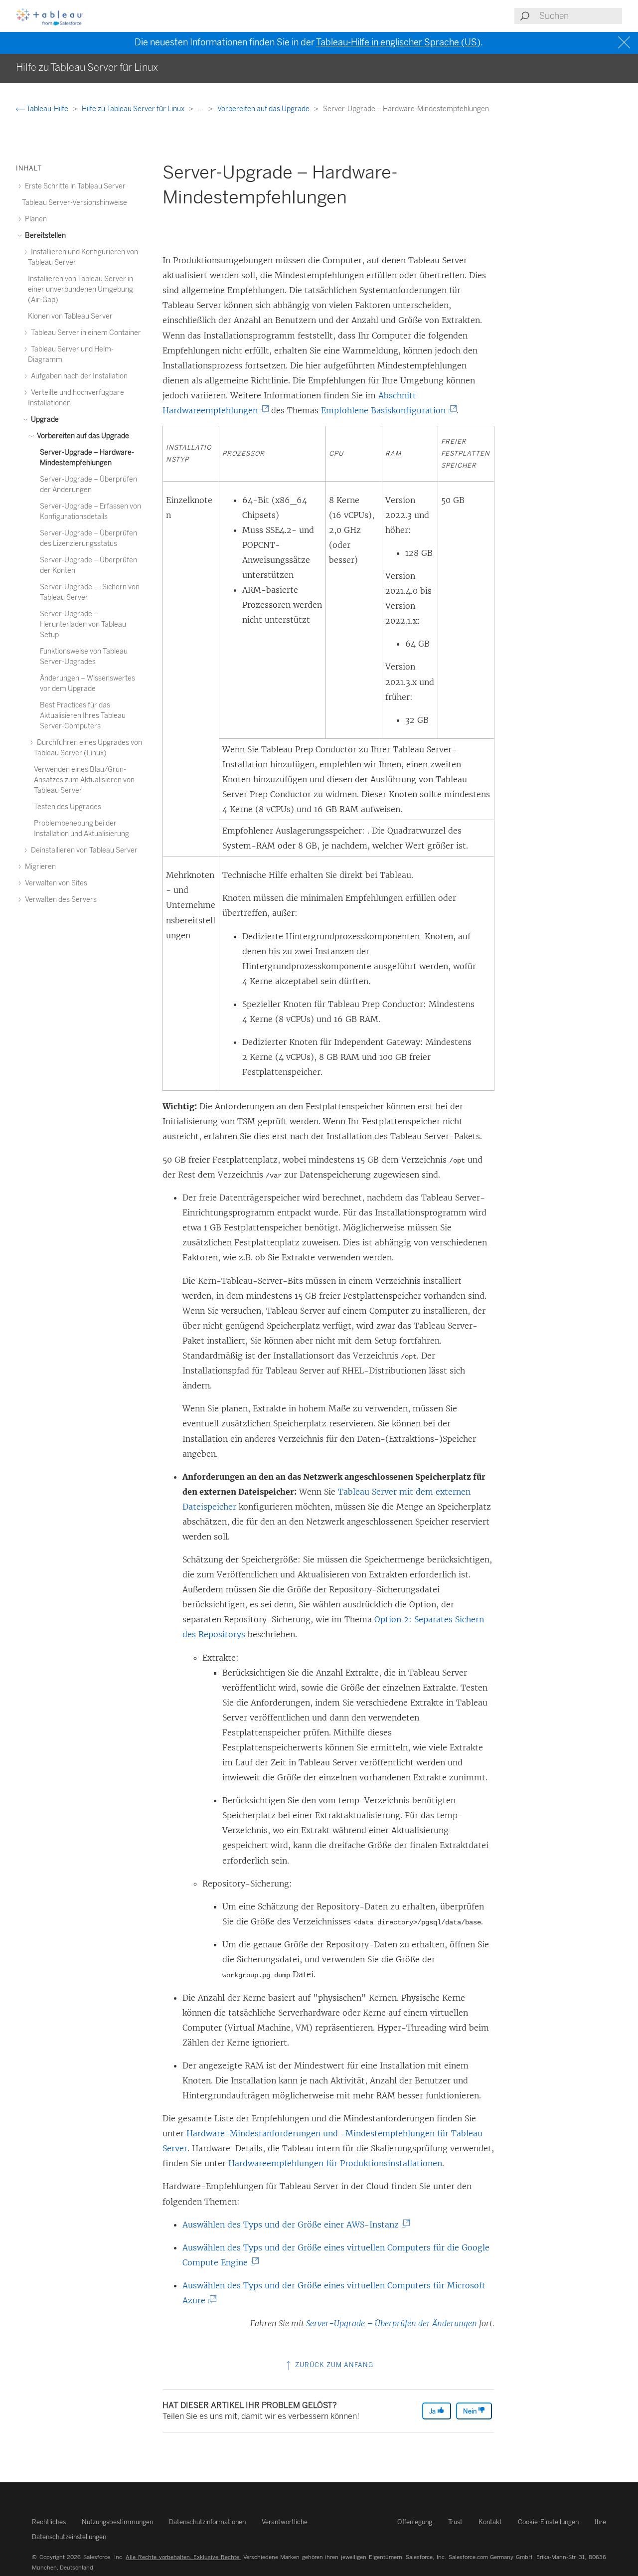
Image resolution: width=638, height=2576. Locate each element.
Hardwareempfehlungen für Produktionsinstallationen (335, 2163)
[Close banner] (625, 43)
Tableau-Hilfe (47, 109)
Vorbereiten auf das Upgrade (264, 109)
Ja (433, 2411)
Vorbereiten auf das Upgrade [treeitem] (82, 436)
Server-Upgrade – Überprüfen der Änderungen (392, 2323)
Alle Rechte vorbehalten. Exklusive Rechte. (183, 2557)
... (202, 109)
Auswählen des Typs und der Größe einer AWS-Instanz (294, 2225)
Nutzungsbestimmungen (117, 2522)
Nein (471, 2411)
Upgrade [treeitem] (44, 420)
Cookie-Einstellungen (548, 2522)
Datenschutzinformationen (207, 2522)
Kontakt (490, 2522)
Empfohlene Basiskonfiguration (387, 410)
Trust (455, 2522)
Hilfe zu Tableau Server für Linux (134, 109)
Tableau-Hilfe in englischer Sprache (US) (398, 42)
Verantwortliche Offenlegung (347, 2522)
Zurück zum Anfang (333, 2365)
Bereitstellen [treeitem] (45, 236)
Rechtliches (49, 2522)
